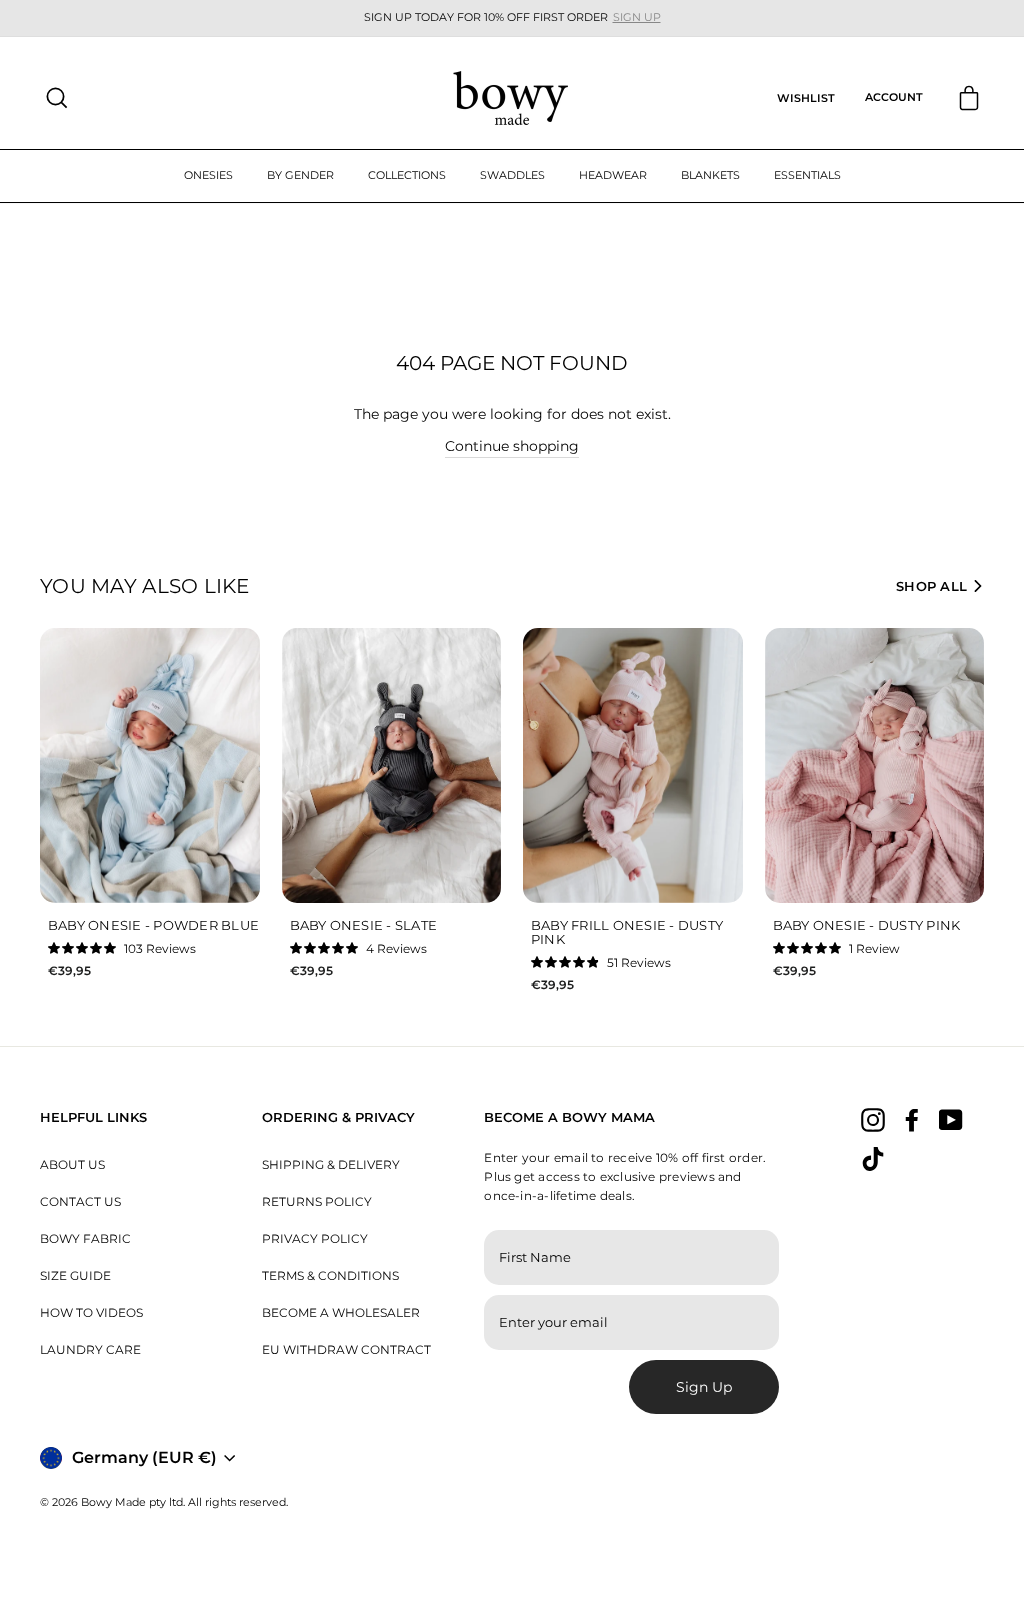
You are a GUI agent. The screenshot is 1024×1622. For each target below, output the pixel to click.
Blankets (710, 175)
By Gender (300, 175)
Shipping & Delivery (331, 1164)
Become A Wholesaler (341, 1312)
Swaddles (512, 175)
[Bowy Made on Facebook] (912, 1119)
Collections (407, 175)
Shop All (931, 586)
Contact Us (80, 1201)
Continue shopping (512, 446)
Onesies (208, 175)
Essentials (807, 175)
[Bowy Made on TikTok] (873, 1159)
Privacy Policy (315, 1238)
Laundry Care (90, 1349)
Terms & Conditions (330, 1275)
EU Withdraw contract (346, 1349)
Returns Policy (317, 1201)
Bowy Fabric (85, 1238)
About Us (72, 1164)
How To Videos (91, 1312)
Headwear (613, 175)
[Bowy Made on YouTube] (951, 1119)
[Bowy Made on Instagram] (873, 1119)
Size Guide (75, 1275)
